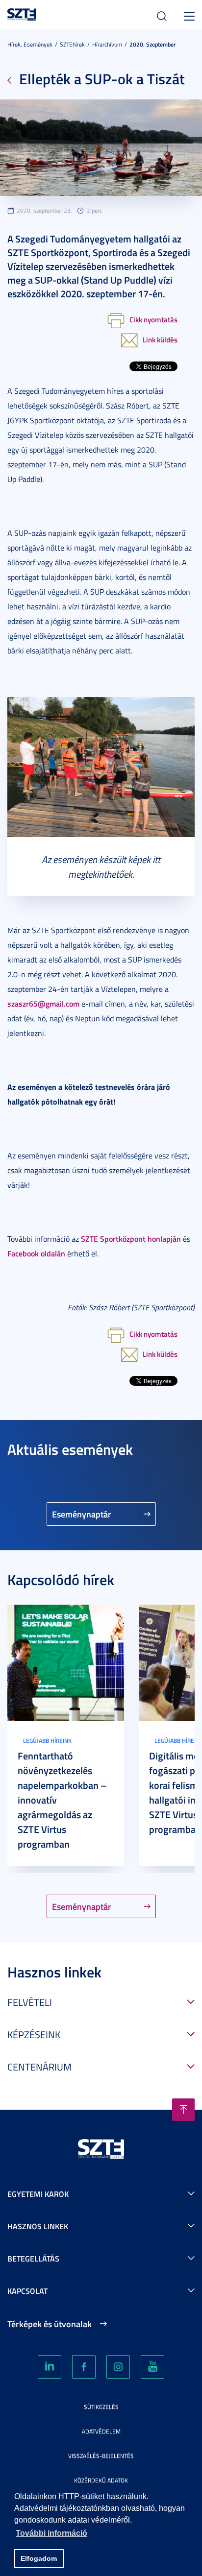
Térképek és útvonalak (50, 2324)
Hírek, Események (30, 44)
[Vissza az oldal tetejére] (183, 2110)
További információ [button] (51, 2533)
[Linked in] (50, 2367)
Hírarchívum (107, 44)
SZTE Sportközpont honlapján (131, 1239)
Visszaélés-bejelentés (101, 2456)
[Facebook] (84, 2367)
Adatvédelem (101, 2431)
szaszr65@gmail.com (43, 1003)
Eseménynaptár (82, 1514)
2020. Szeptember (152, 44)
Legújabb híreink (47, 1741)
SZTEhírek (72, 44)
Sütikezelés (101, 2407)
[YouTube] (152, 2367)
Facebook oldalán (36, 1253)
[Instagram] (118, 2367)
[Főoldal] (22, 13)
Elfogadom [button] (39, 2558)
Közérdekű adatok (101, 2480)
